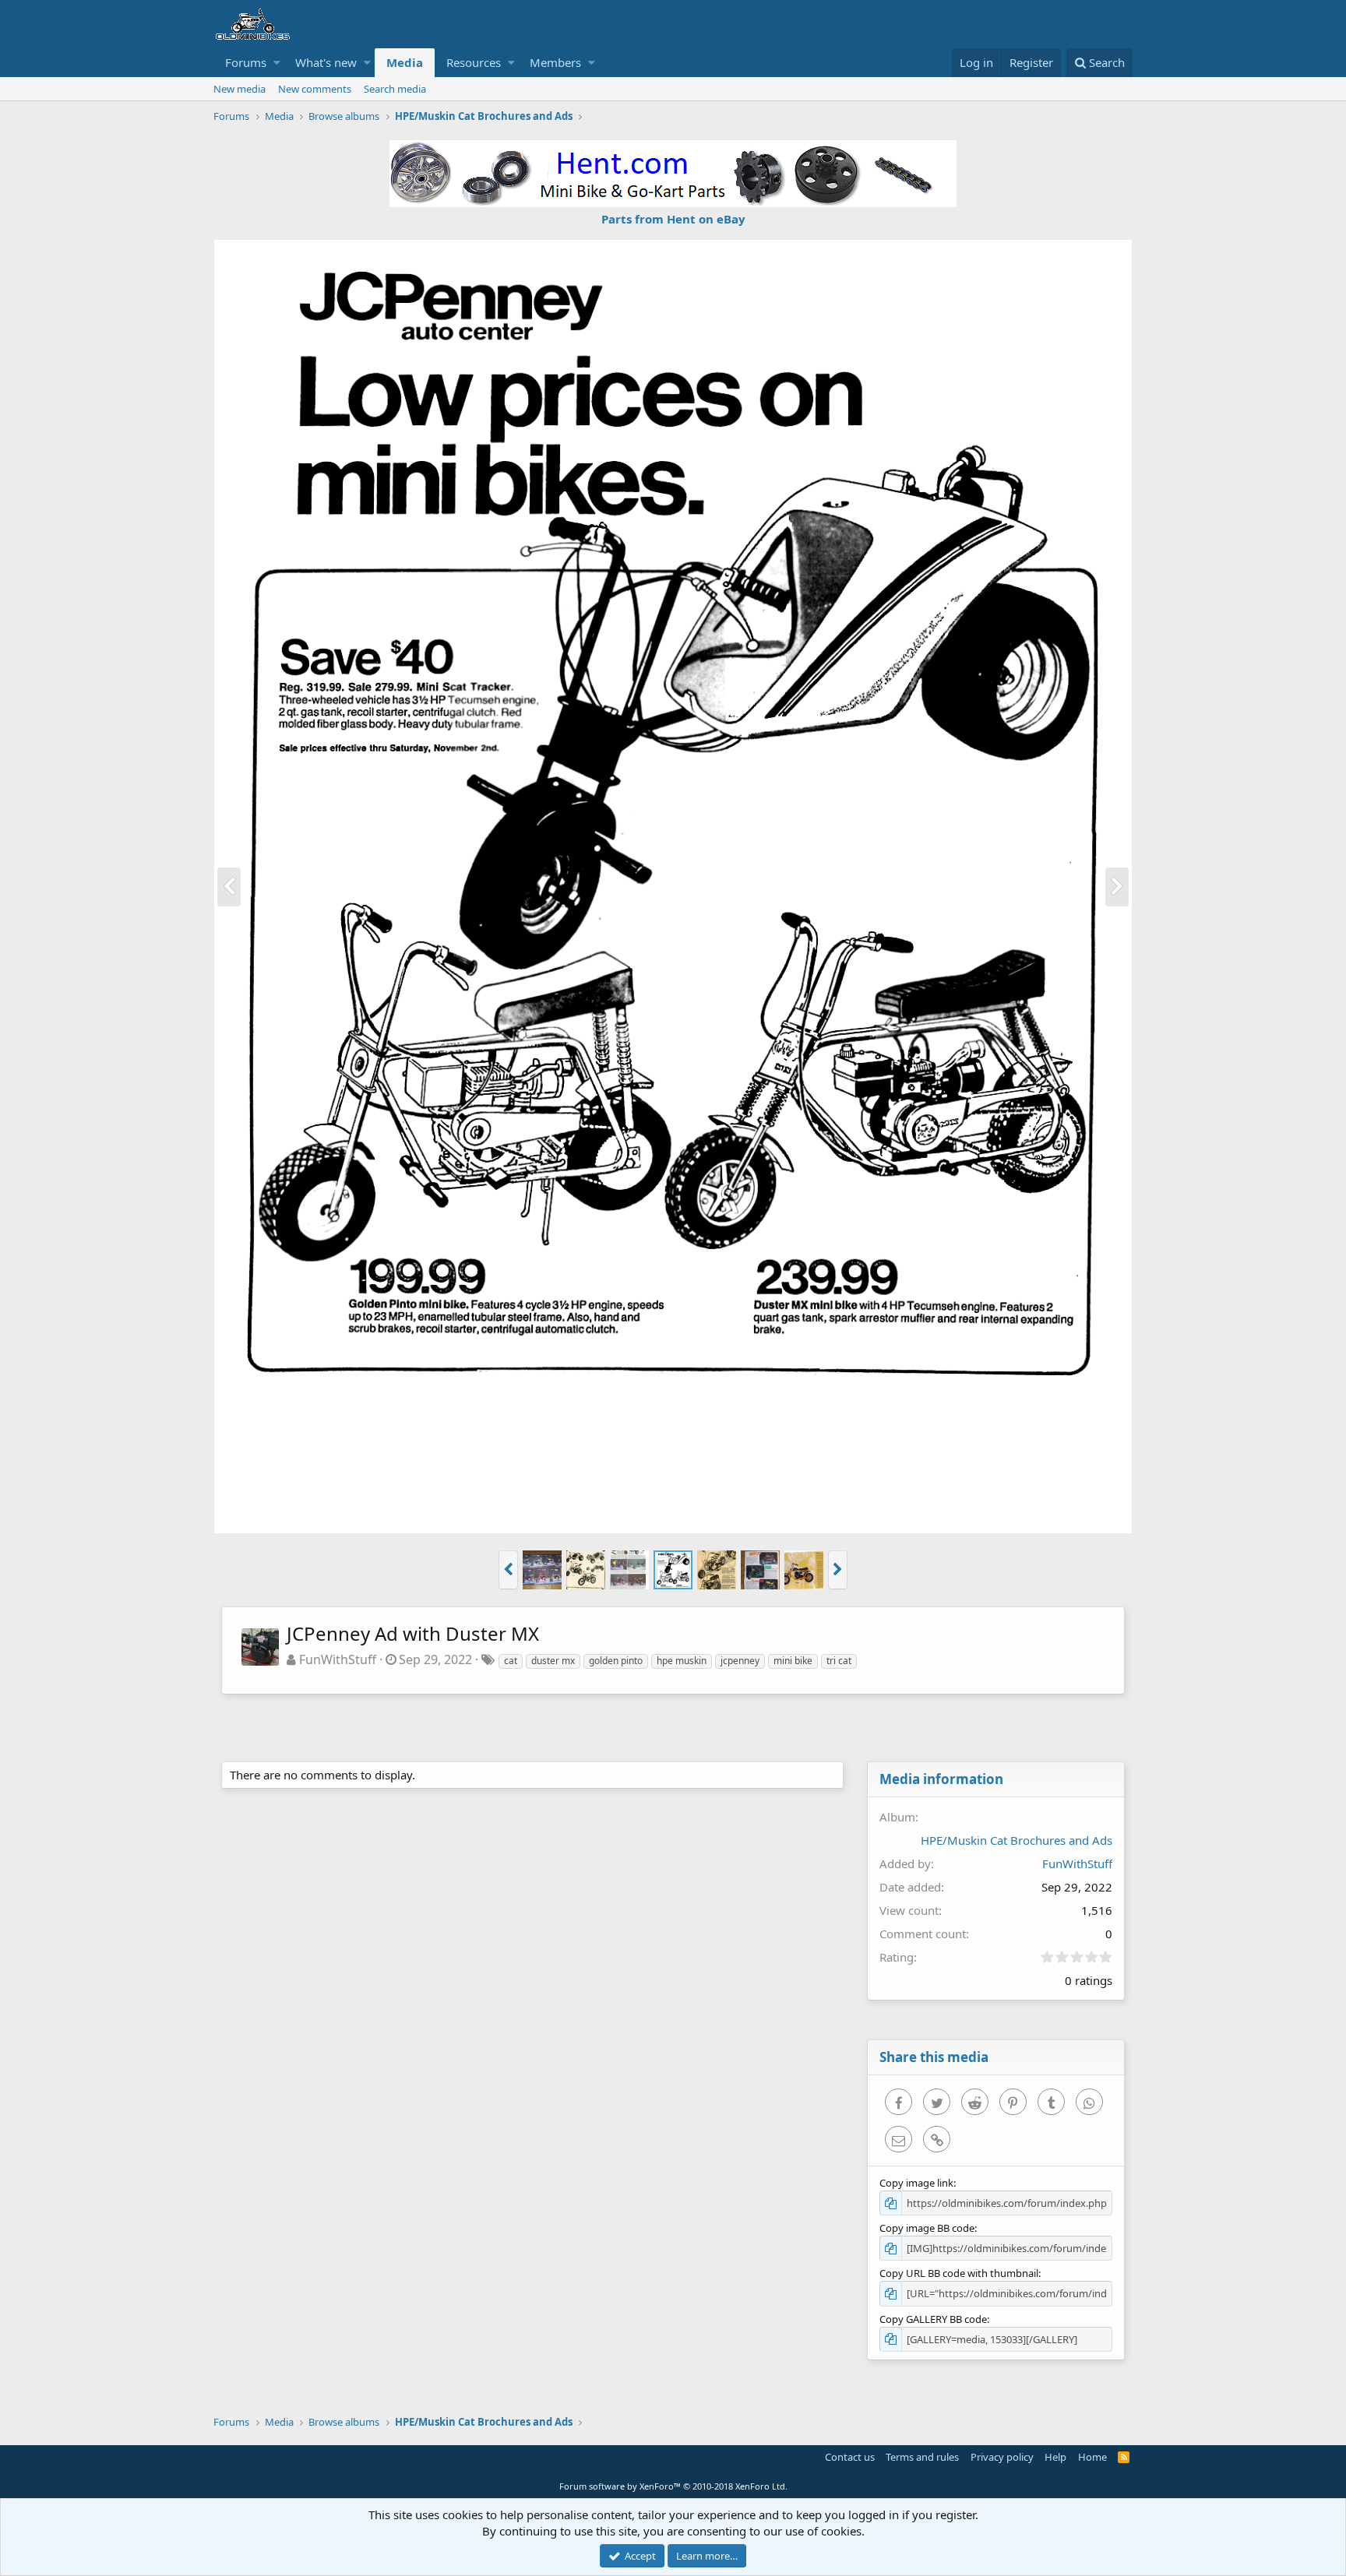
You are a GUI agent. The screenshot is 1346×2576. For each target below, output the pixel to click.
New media (240, 89)
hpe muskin (682, 1661)
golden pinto (616, 1661)
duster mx (553, 1661)
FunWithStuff (338, 1659)
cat (511, 1661)
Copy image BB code (927, 2228)
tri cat (839, 1661)
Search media (395, 89)
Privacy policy (1002, 2457)
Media (405, 62)
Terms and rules (922, 2457)
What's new (326, 62)
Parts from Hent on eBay (673, 219)
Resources (474, 62)
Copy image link (916, 2183)
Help (1055, 2457)
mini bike (793, 1661)
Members (555, 62)
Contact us (850, 2457)
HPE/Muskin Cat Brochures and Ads (1017, 1840)
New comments (315, 89)
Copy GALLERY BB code (933, 2319)
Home (1092, 2457)
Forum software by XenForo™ (673, 2486)
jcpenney (740, 1661)
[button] (277, 63)
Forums (246, 62)
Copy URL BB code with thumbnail (959, 2273)
